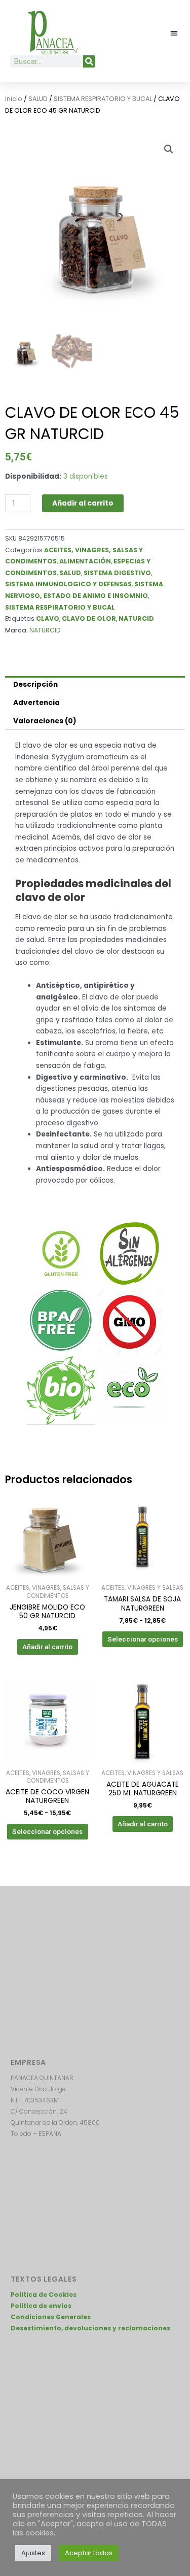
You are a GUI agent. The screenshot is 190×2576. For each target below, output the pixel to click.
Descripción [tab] (35, 684)
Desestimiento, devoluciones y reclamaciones (90, 2328)
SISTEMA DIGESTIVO (117, 573)
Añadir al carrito (83, 503)
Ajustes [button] (33, 2553)
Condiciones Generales (51, 2317)
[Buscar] (89, 61)
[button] (175, 33)
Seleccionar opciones (143, 1639)
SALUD (38, 99)
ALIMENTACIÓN (85, 561)
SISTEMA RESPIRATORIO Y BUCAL (103, 99)
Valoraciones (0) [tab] (45, 721)
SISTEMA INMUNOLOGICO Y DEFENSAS (68, 584)
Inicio (14, 99)
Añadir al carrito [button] (47, 1647)
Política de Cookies (44, 2295)
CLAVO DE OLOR (89, 618)
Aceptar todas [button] (89, 2553)
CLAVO (48, 618)
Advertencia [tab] (36, 703)
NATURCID (136, 618)
